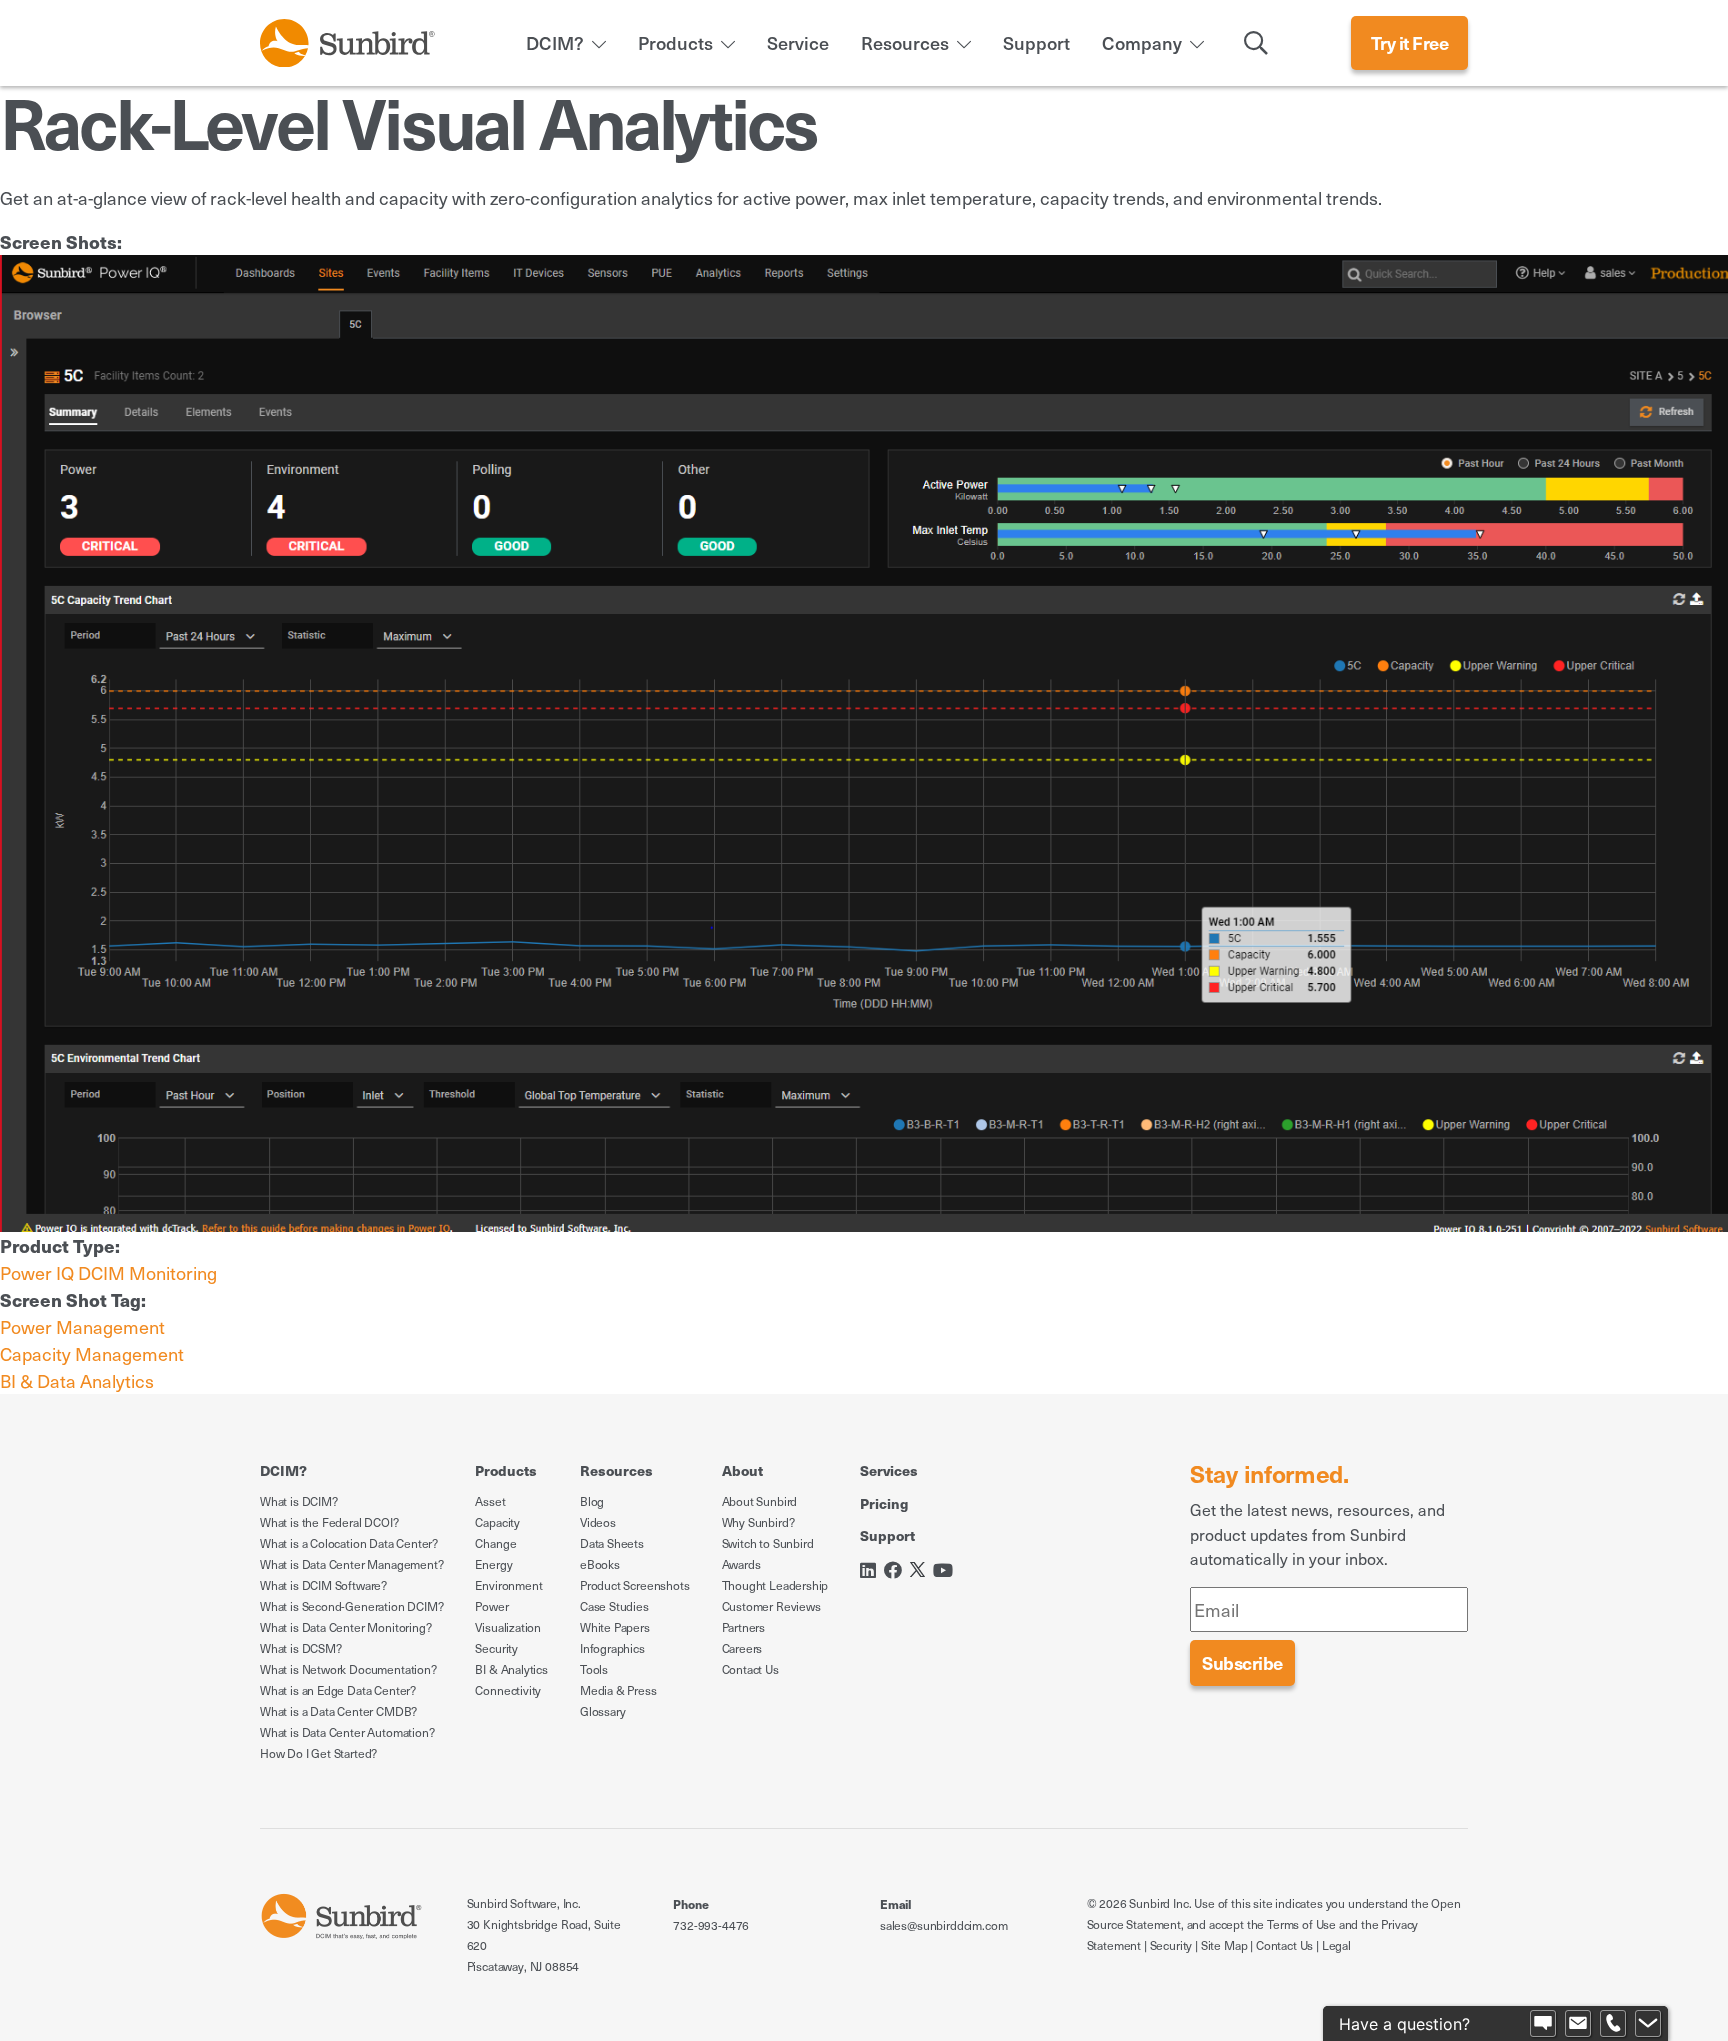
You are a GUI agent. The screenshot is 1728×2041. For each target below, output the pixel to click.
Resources (905, 42)
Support (1036, 42)
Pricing (884, 1503)
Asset (490, 1501)
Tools (594, 1669)
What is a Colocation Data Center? (349, 1543)
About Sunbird (760, 1501)
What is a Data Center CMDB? (338, 1711)
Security (496, 1648)
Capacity (497, 1522)
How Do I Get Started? (318, 1753)
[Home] (347, 39)
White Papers (615, 1627)
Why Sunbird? (758, 1522)
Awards (741, 1564)
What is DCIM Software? (323, 1585)
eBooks (600, 1564)
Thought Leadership (775, 1585)
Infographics (612, 1648)
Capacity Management (92, 1353)
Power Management (82, 1326)
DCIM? (555, 42)
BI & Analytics (511, 1669)
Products (675, 42)
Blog (592, 1501)
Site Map (1224, 1945)
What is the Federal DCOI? (329, 1522)
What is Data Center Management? (351, 1564)
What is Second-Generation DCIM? (351, 1606)
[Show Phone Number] (1613, 2024)
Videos (598, 1522)
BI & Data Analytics (77, 1380)
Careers (742, 1648)
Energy (493, 1564)
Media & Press (618, 1690)
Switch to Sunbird (768, 1543)
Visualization (508, 1627)
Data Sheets (612, 1543)
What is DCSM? (301, 1648)
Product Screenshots (635, 1585)
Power (491, 1606)
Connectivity (508, 1690)
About (742, 1470)
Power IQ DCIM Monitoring (108, 1272)
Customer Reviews (771, 1606)
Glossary (603, 1711)
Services (889, 1470)
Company (1142, 42)
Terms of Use (1301, 1924)
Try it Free (1410, 42)
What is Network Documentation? (348, 1669)
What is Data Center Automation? (347, 1732)
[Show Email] (1578, 2024)
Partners (744, 1627)
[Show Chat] (1543, 2024)
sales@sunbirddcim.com (943, 1925)
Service (798, 42)
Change (495, 1543)
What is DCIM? (299, 1501)
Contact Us (750, 1669)
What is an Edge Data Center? (338, 1690)
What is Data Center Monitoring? (345, 1627)
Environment (508, 1585)
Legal (1336, 1945)
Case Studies (614, 1606)
